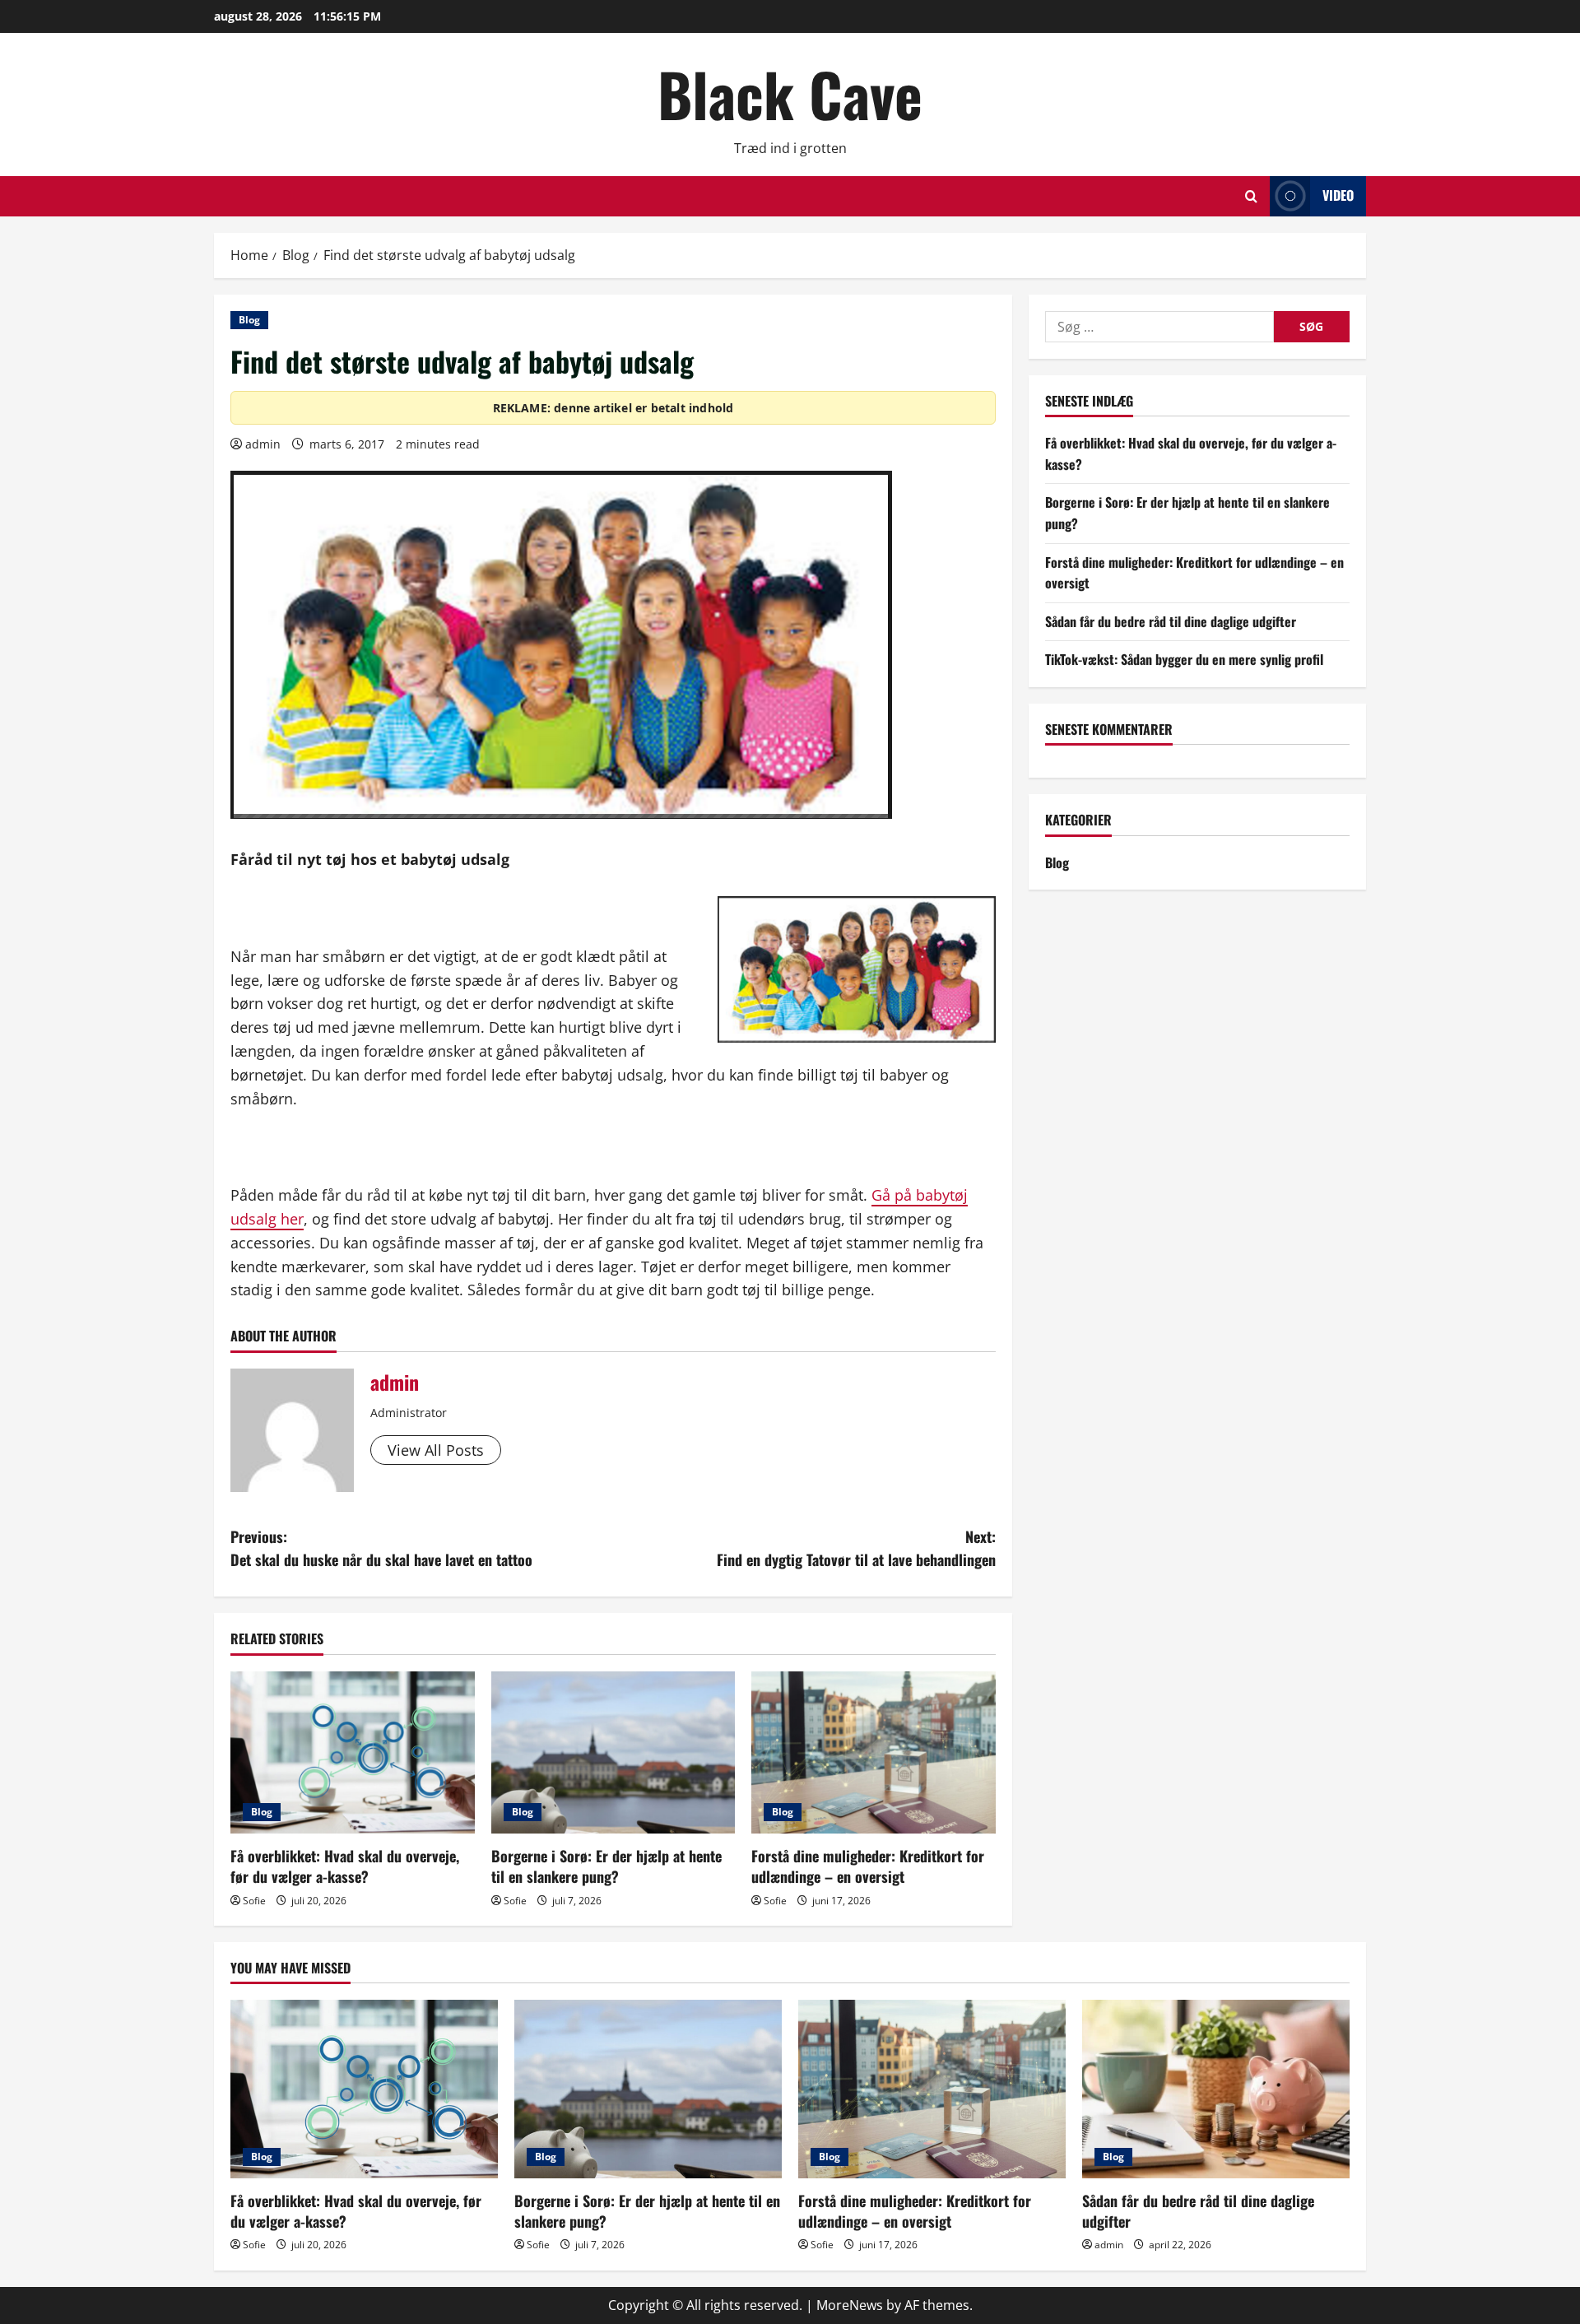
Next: (856, 1548)
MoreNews (850, 2305)
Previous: (381, 1548)
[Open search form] (1251, 196)
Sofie (254, 1901)
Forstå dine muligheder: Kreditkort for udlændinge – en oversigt (868, 1866)
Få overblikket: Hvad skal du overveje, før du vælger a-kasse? (345, 1866)
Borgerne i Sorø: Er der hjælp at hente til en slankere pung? (606, 1866)
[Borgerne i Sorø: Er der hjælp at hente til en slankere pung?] (613, 1753)
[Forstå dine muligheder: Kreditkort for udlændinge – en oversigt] (874, 1753)
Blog (249, 320)
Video (1338, 195)
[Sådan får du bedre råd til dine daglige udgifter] (1216, 2089)
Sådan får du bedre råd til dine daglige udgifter (1171, 621)
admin (263, 444)
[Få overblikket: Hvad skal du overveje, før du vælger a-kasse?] (353, 1753)
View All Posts (436, 1450)
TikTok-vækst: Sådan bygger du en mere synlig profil (1184, 660)
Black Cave (790, 93)
